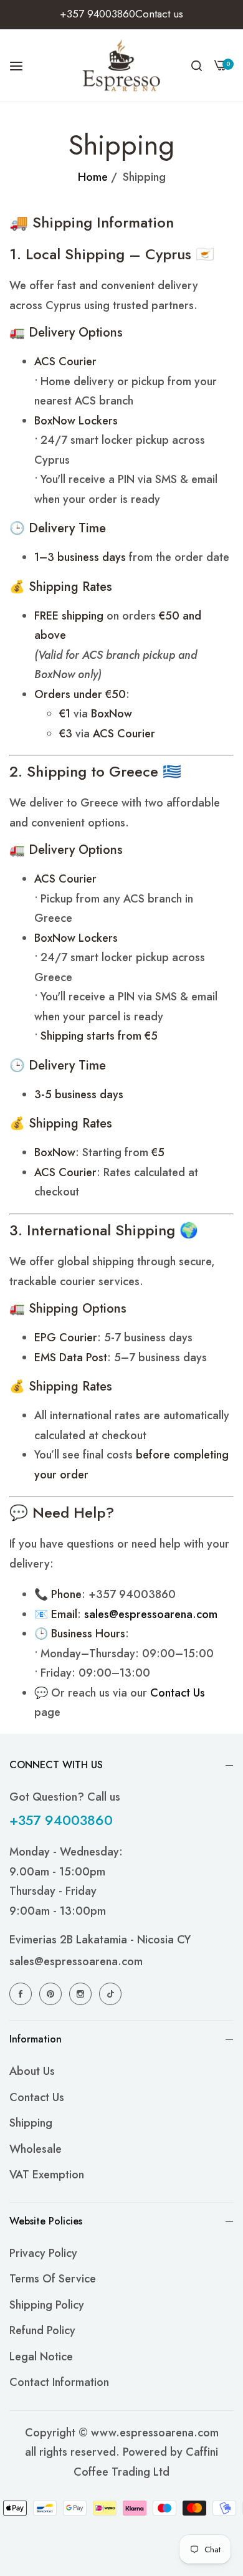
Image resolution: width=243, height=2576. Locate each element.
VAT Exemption (47, 2175)
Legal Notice (41, 2357)
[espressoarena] (122, 65)
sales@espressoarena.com (76, 1961)
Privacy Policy (43, 2253)
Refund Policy (42, 2330)
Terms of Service (53, 2279)
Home (93, 177)
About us (32, 2071)
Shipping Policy (47, 2305)
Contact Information (59, 2382)
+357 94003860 (61, 1820)
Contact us (37, 2097)
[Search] (197, 65)
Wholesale (36, 2149)
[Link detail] (22, 1994)
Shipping (31, 2123)
